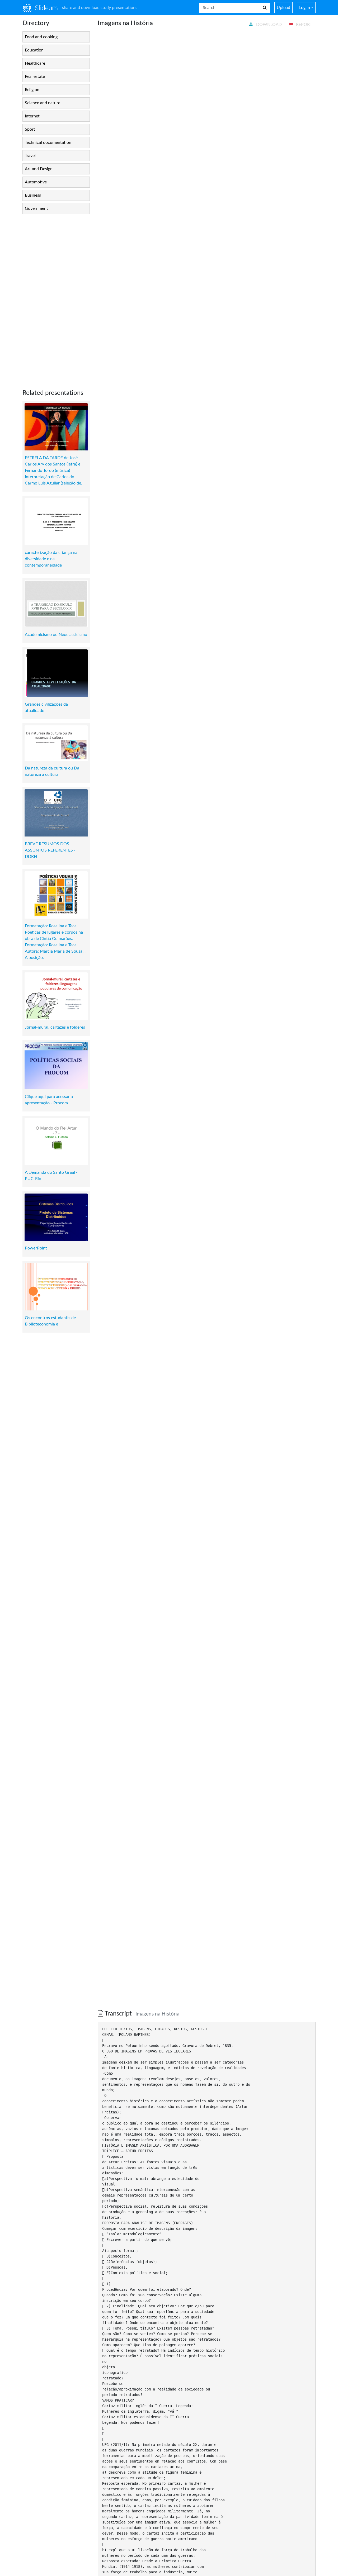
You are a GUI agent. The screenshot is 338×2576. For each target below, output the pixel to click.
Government (36, 208)
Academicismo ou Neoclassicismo (56, 635)
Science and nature (43, 103)
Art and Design (39, 169)
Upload (283, 8)
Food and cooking (41, 37)
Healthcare (35, 63)
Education (34, 50)
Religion (32, 90)
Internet (32, 116)
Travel (30, 156)
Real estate (35, 77)
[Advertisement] (56, 297)
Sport (30, 129)
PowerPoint (36, 1248)
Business (33, 195)
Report (304, 25)
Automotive (36, 182)
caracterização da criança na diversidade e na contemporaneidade (51, 559)
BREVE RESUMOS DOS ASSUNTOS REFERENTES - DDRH (50, 850)
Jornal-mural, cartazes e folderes (55, 1027)
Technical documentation (48, 142)
